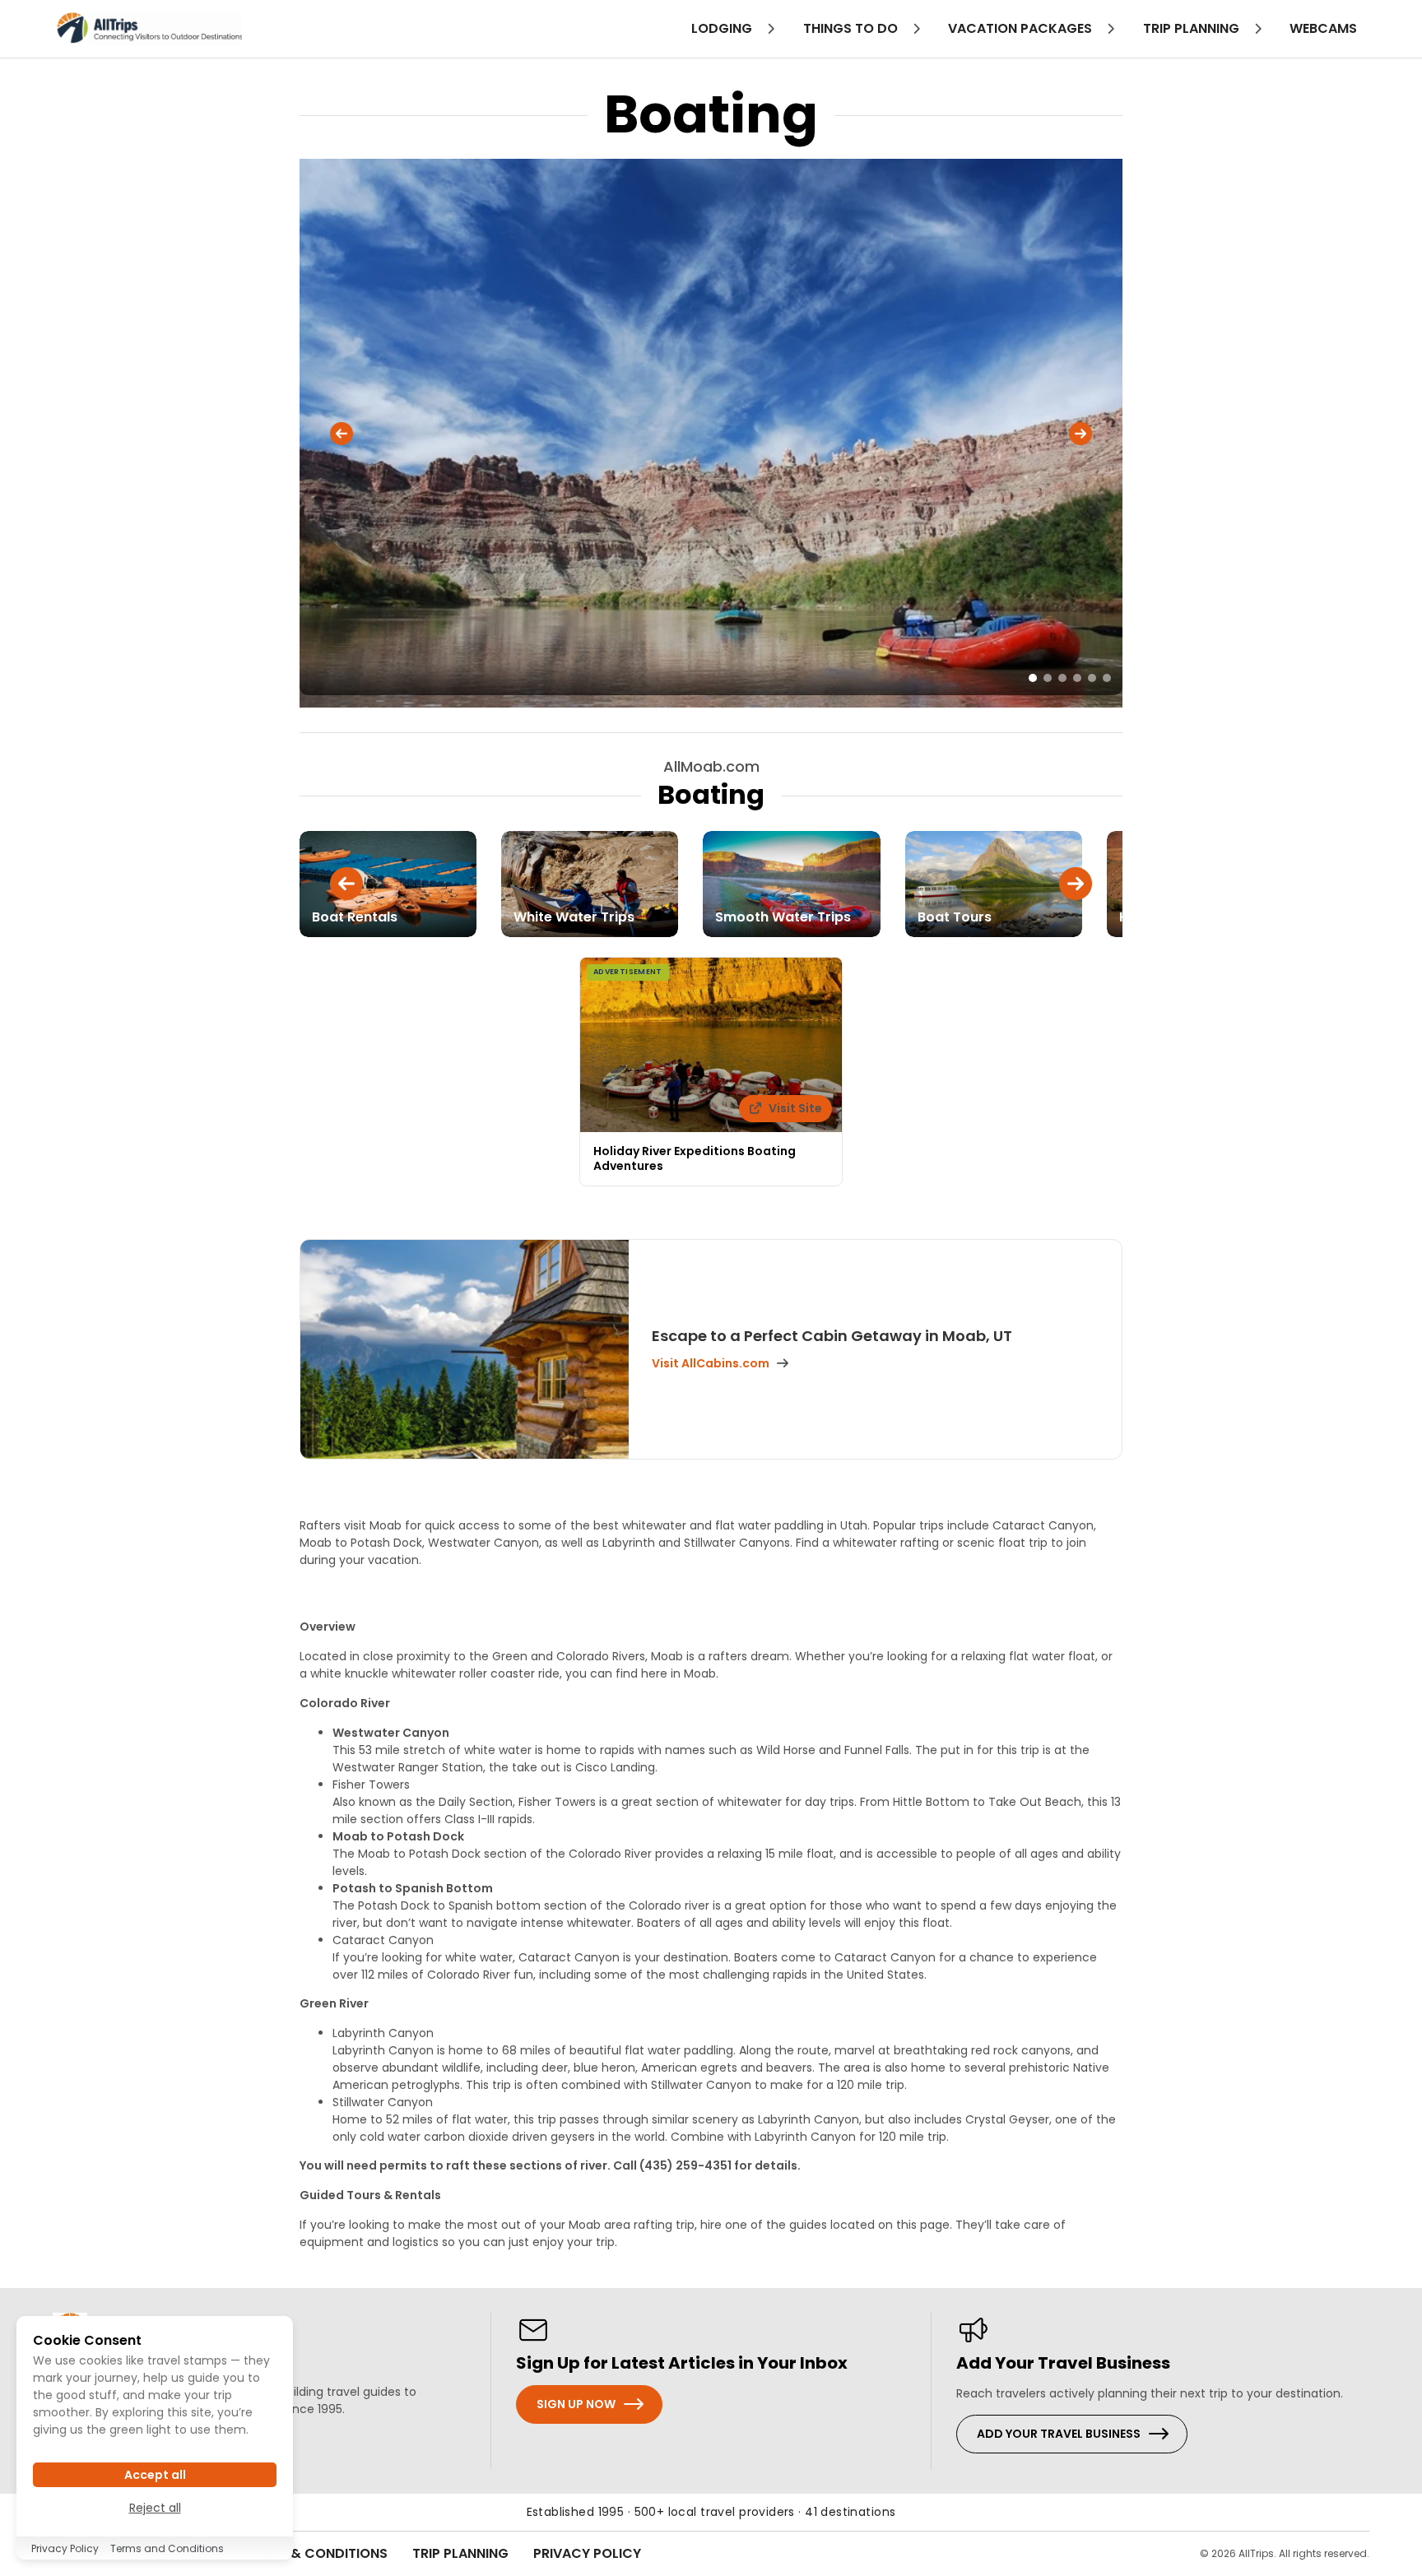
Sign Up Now (576, 2404)
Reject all (155, 2508)
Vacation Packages (1022, 28)
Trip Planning (460, 2553)
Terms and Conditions (167, 2548)
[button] (342, 434)
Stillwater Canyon (383, 2102)
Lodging (723, 28)
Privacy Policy (587, 2553)
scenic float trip (1002, 1543)
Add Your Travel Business (1059, 2434)
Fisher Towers (371, 1785)
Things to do (852, 28)
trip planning (1193, 28)
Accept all (155, 2475)
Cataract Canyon (383, 1940)
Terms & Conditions (316, 2553)
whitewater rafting (886, 1543)
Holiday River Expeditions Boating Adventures (695, 1158)
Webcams (1323, 28)
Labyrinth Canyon (383, 2033)
